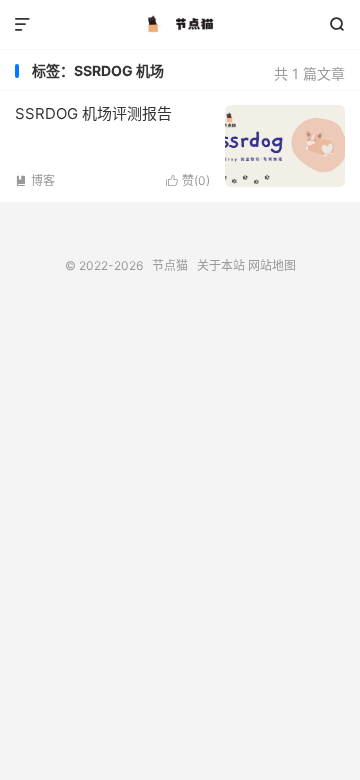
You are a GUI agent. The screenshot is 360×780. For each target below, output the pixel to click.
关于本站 (221, 265)
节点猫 (180, 25)
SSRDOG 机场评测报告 (93, 113)
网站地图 (272, 265)
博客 (35, 180)
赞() (188, 180)
